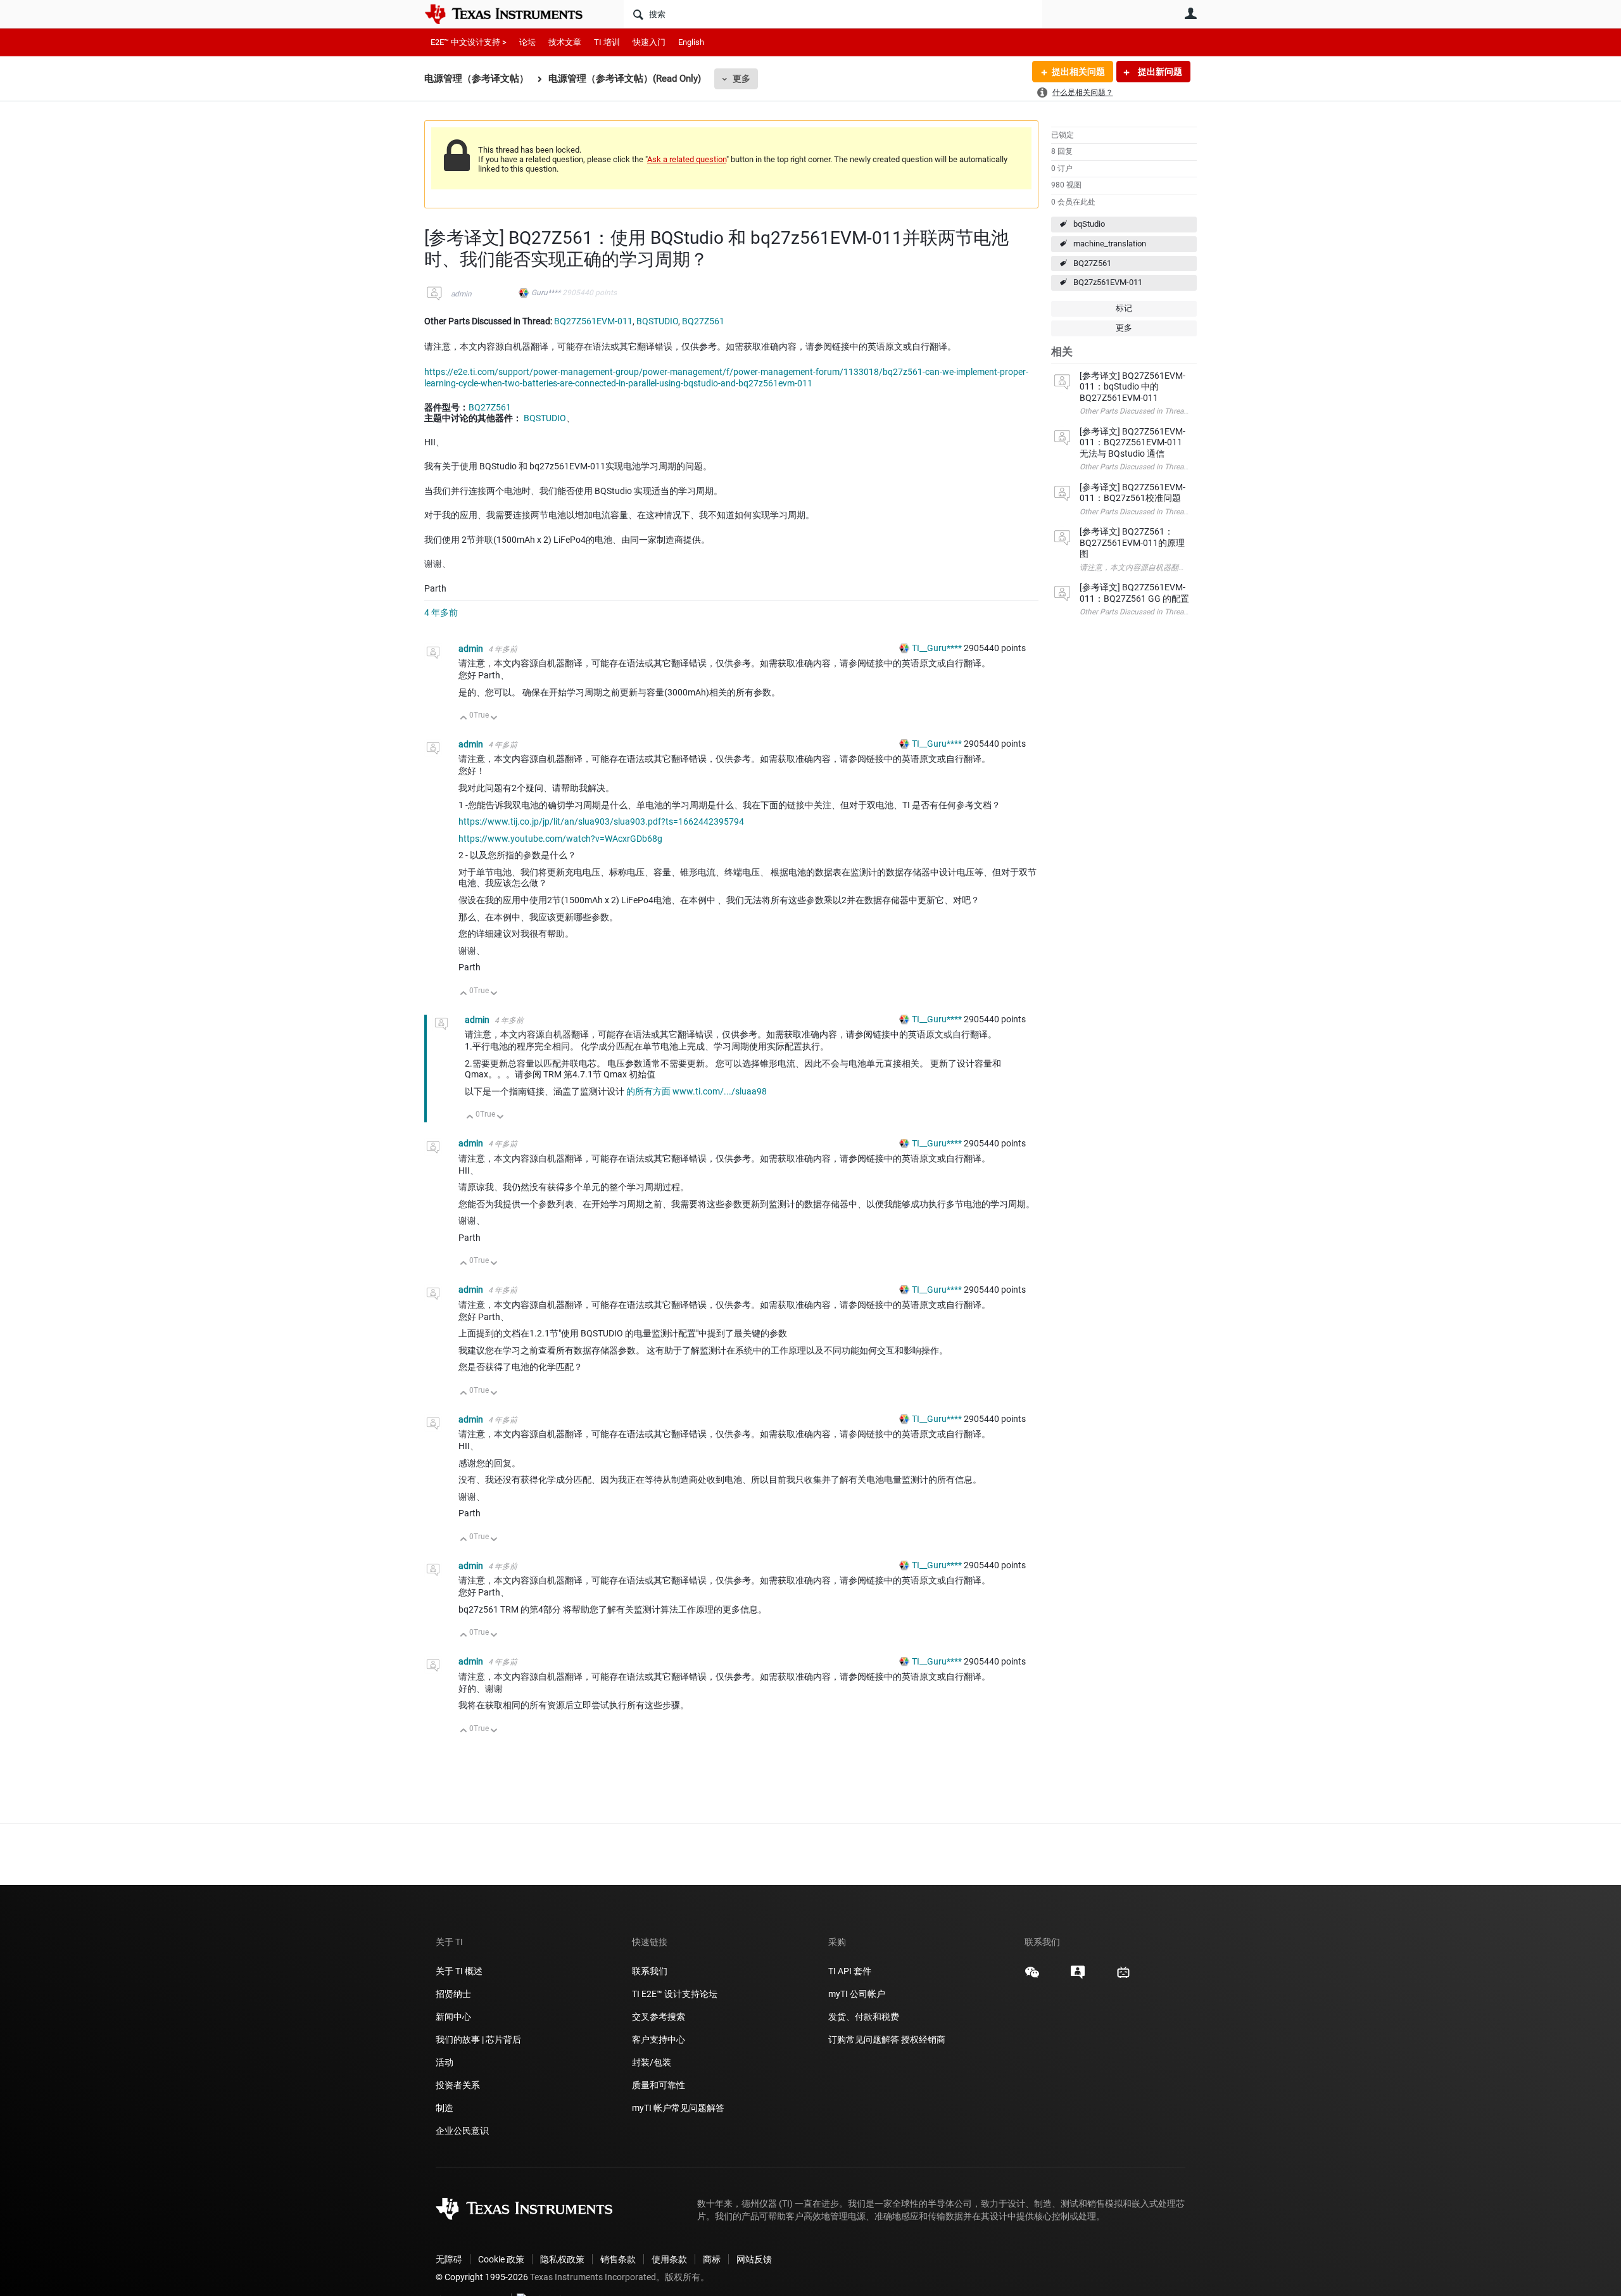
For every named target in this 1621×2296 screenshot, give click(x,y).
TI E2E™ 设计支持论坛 (675, 1994)
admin (461, 294)
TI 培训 (607, 42)
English (691, 42)
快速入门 (649, 42)
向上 (464, 719)
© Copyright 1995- (482, 2277)
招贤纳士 (453, 1994)
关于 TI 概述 (459, 1971)
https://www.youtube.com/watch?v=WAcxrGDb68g (560, 839)
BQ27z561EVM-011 (1108, 282)
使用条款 (669, 2259)
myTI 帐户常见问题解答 (678, 2108)
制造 (445, 2108)
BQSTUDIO (657, 321)
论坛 (527, 42)
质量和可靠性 (659, 2085)
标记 (1124, 308)
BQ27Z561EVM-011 (593, 321)
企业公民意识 (462, 2131)
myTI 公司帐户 (857, 1994)
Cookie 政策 (501, 2259)
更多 (741, 79)
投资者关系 (458, 2085)
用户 (1190, 13)
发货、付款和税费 (864, 2017)
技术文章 (565, 42)
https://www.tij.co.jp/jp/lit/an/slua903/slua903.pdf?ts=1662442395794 (601, 821)
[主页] (513, 14)
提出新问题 (1159, 72)
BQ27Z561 (1092, 263)
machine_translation (1110, 244)
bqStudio (1089, 224)
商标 (712, 2259)
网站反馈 (754, 2259)
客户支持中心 (659, 2039)
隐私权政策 (562, 2259)
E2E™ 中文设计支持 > (469, 42)
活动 (445, 2062)
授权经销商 (923, 2039)
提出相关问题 (1078, 72)
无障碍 (449, 2259)
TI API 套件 (850, 1971)
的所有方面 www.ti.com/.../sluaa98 (697, 1091)
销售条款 (618, 2259)
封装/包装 (652, 2062)
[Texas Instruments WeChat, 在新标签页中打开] (1032, 1977)
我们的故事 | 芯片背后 (478, 2039)
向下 (494, 719)
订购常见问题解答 (864, 2039)
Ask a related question (687, 159)
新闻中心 (453, 2017)
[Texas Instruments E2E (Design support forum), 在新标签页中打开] (1078, 1977)
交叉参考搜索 (659, 2017)
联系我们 (650, 1971)
